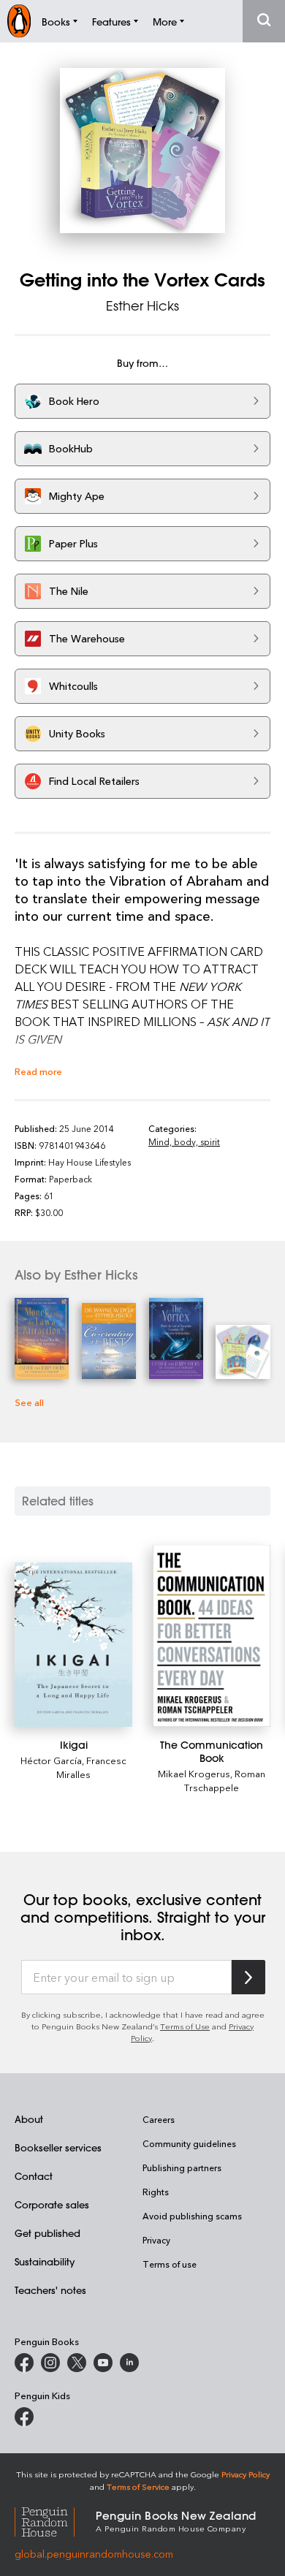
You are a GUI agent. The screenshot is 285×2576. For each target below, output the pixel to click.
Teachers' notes (50, 2290)
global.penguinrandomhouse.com (94, 2554)
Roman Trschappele (225, 1780)
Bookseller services (58, 2147)
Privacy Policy (246, 2474)
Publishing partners (182, 2167)
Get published (47, 2233)
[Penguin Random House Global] (55, 2520)
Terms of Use (185, 2026)
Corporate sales (52, 2204)
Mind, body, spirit (184, 1141)
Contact (34, 2176)
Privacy (156, 2240)
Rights (156, 2192)
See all (29, 1402)
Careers (159, 2119)
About (29, 2119)
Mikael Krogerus (194, 1773)
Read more (38, 1071)
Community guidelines (189, 2143)
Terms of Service (138, 2486)
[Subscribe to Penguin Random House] (248, 1977)
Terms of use (170, 2264)
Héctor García (51, 1760)
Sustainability (45, 2261)
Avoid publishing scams (192, 2216)
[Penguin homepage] (19, 21)
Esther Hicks (142, 305)
